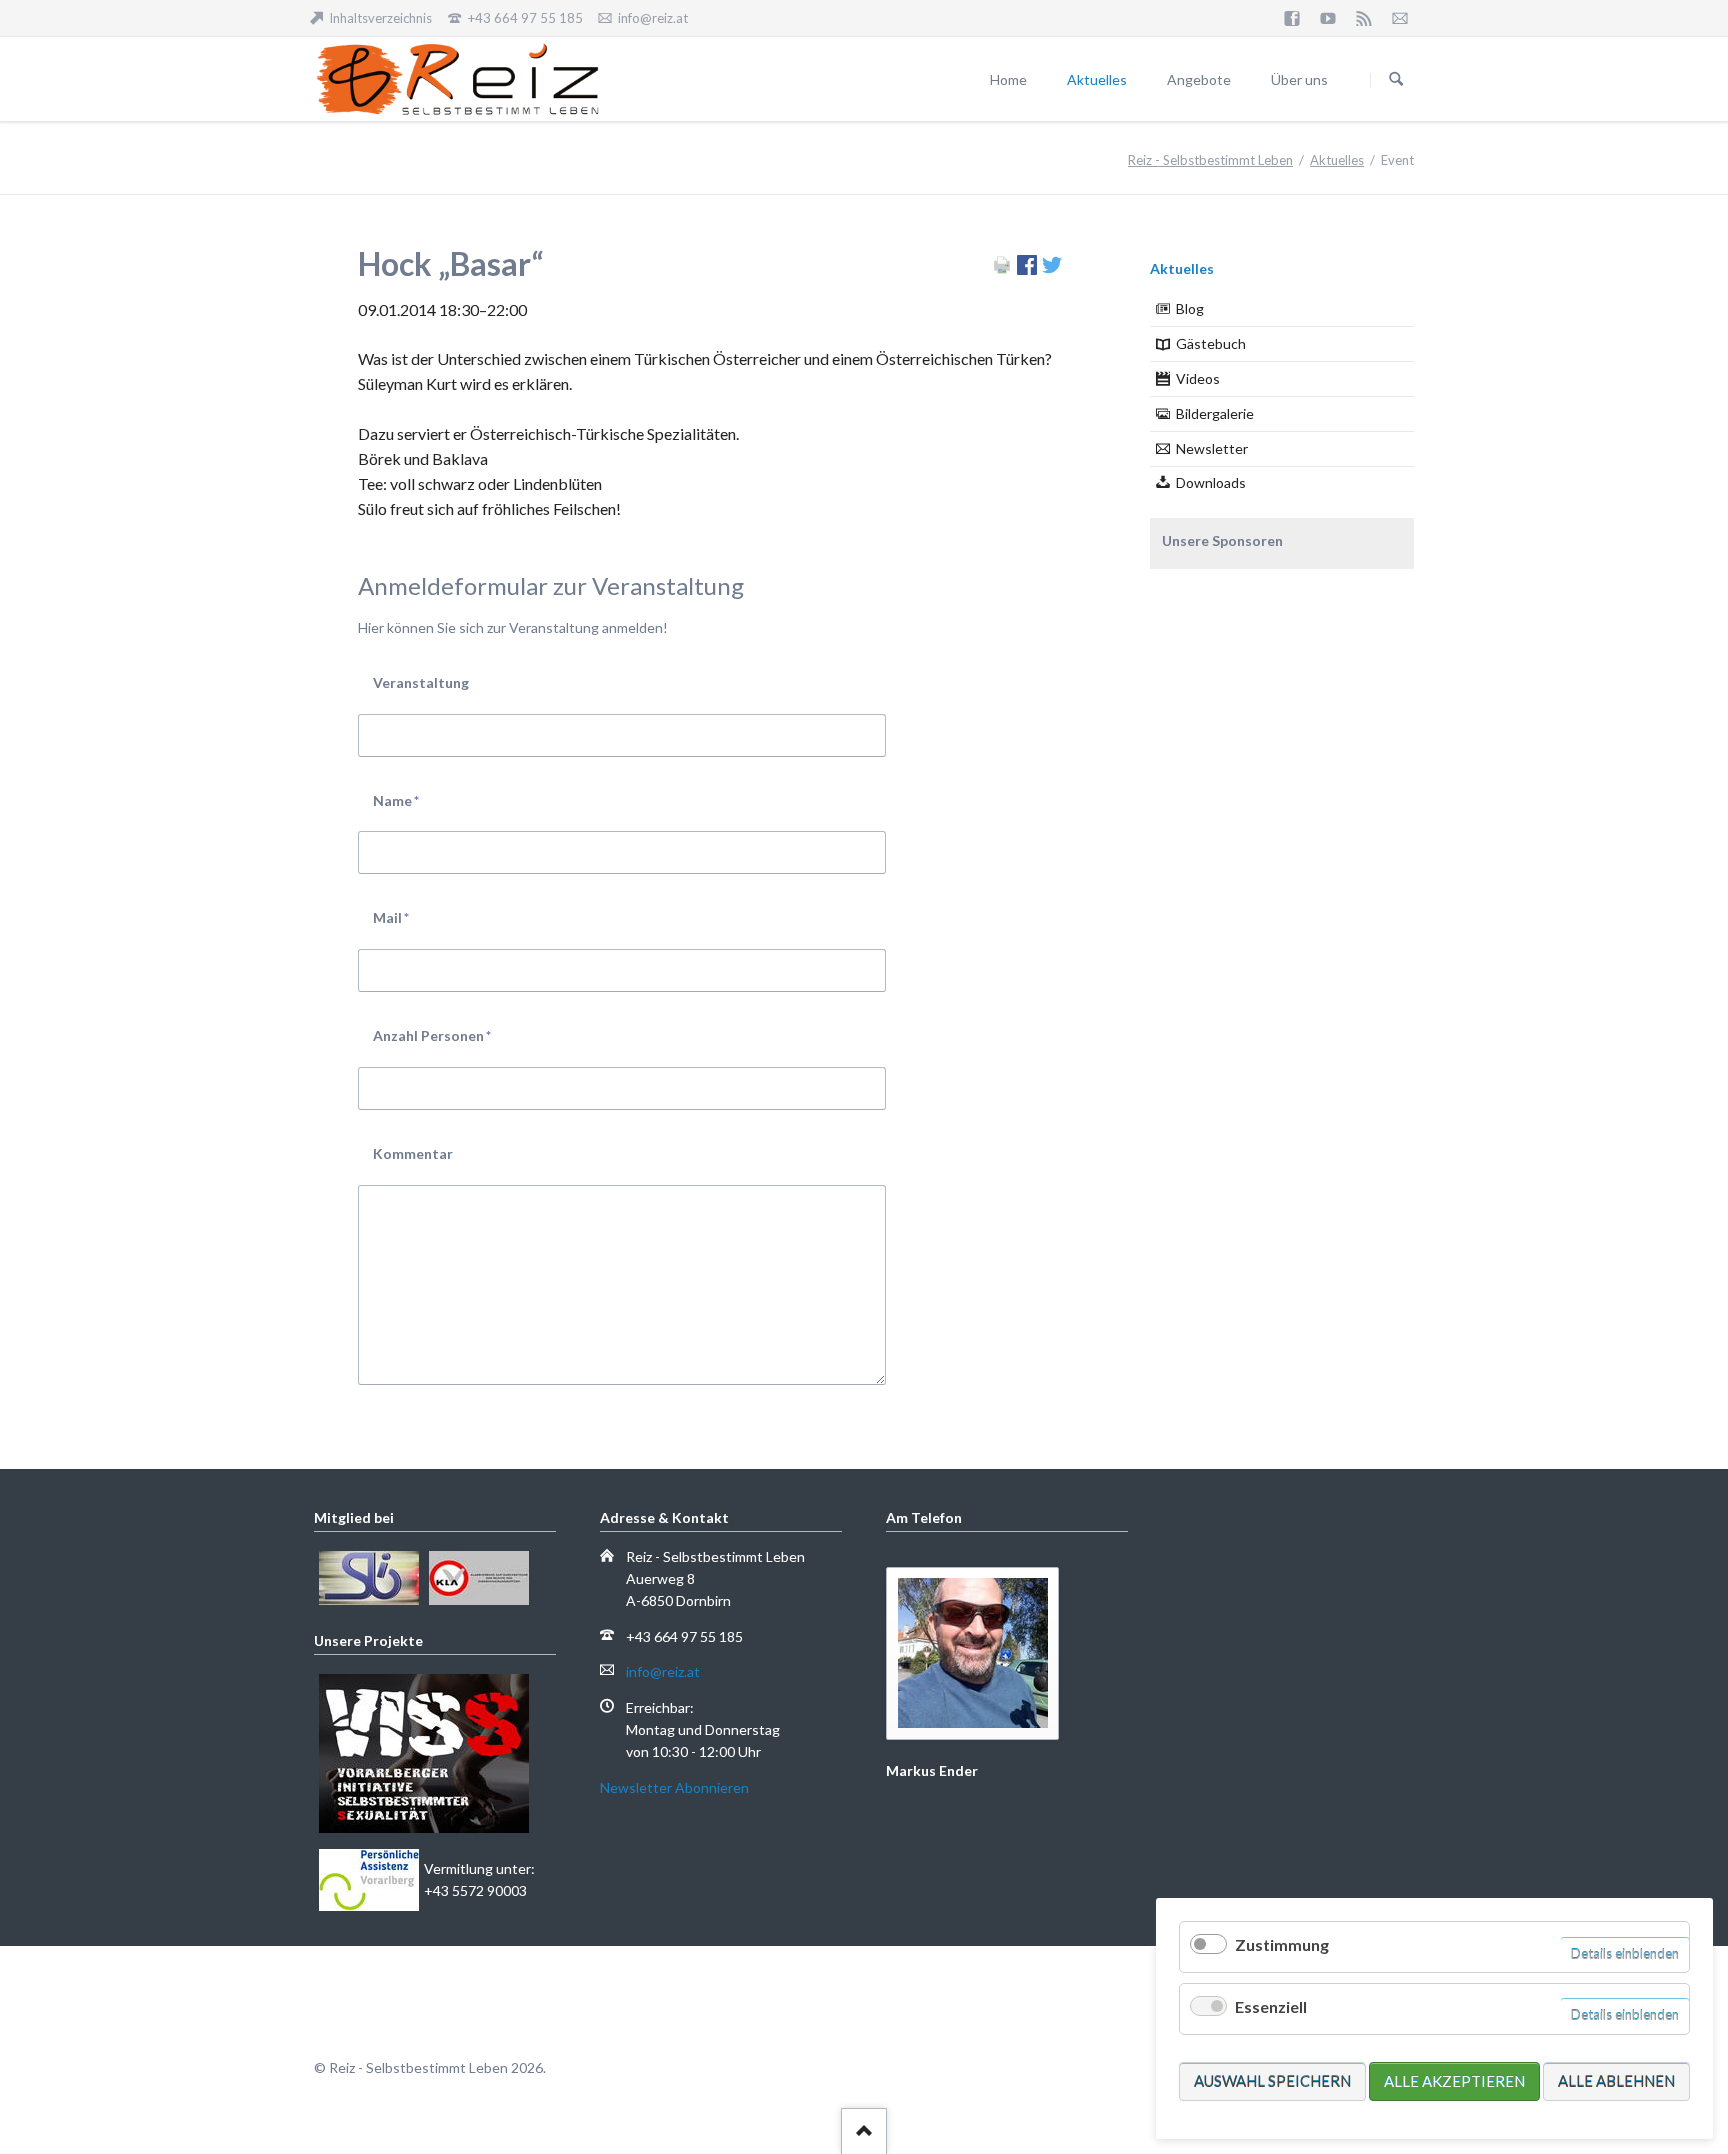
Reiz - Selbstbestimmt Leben (1210, 160)
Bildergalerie (1215, 413)
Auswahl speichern (1272, 2081)
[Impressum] (1400, 18)
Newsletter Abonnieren (674, 1787)
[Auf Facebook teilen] (1027, 268)
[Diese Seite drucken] (1002, 268)
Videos (1198, 378)
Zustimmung (1282, 1944)
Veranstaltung (421, 682)
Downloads (1211, 482)
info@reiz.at (663, 1671)
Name (406, 800)
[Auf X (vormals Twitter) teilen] (1052, 268)
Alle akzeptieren (1454, 2081)
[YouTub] (1328, 18)
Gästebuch (1211, 343)
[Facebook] (1292, 18)
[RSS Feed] (1364, 18)
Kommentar (413, 1153)
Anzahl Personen (431, 1035)
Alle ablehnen (1616, 2081)
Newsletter (1212, 448)
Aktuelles (1337, 160)
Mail (406, 917)
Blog (1190, 308)
